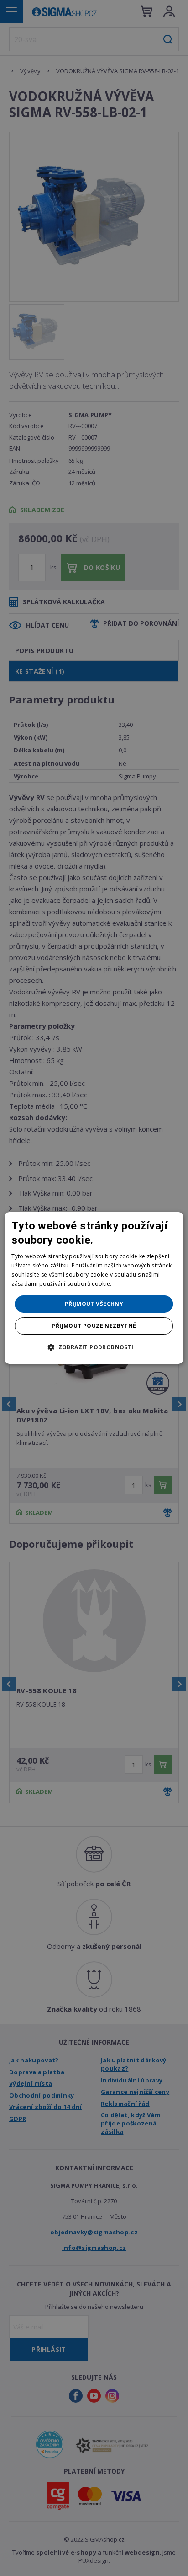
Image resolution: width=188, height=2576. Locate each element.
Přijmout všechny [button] (94, 1304)
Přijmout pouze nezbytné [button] (94, 1326)
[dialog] (94, 1288)
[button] (94, 1347)
